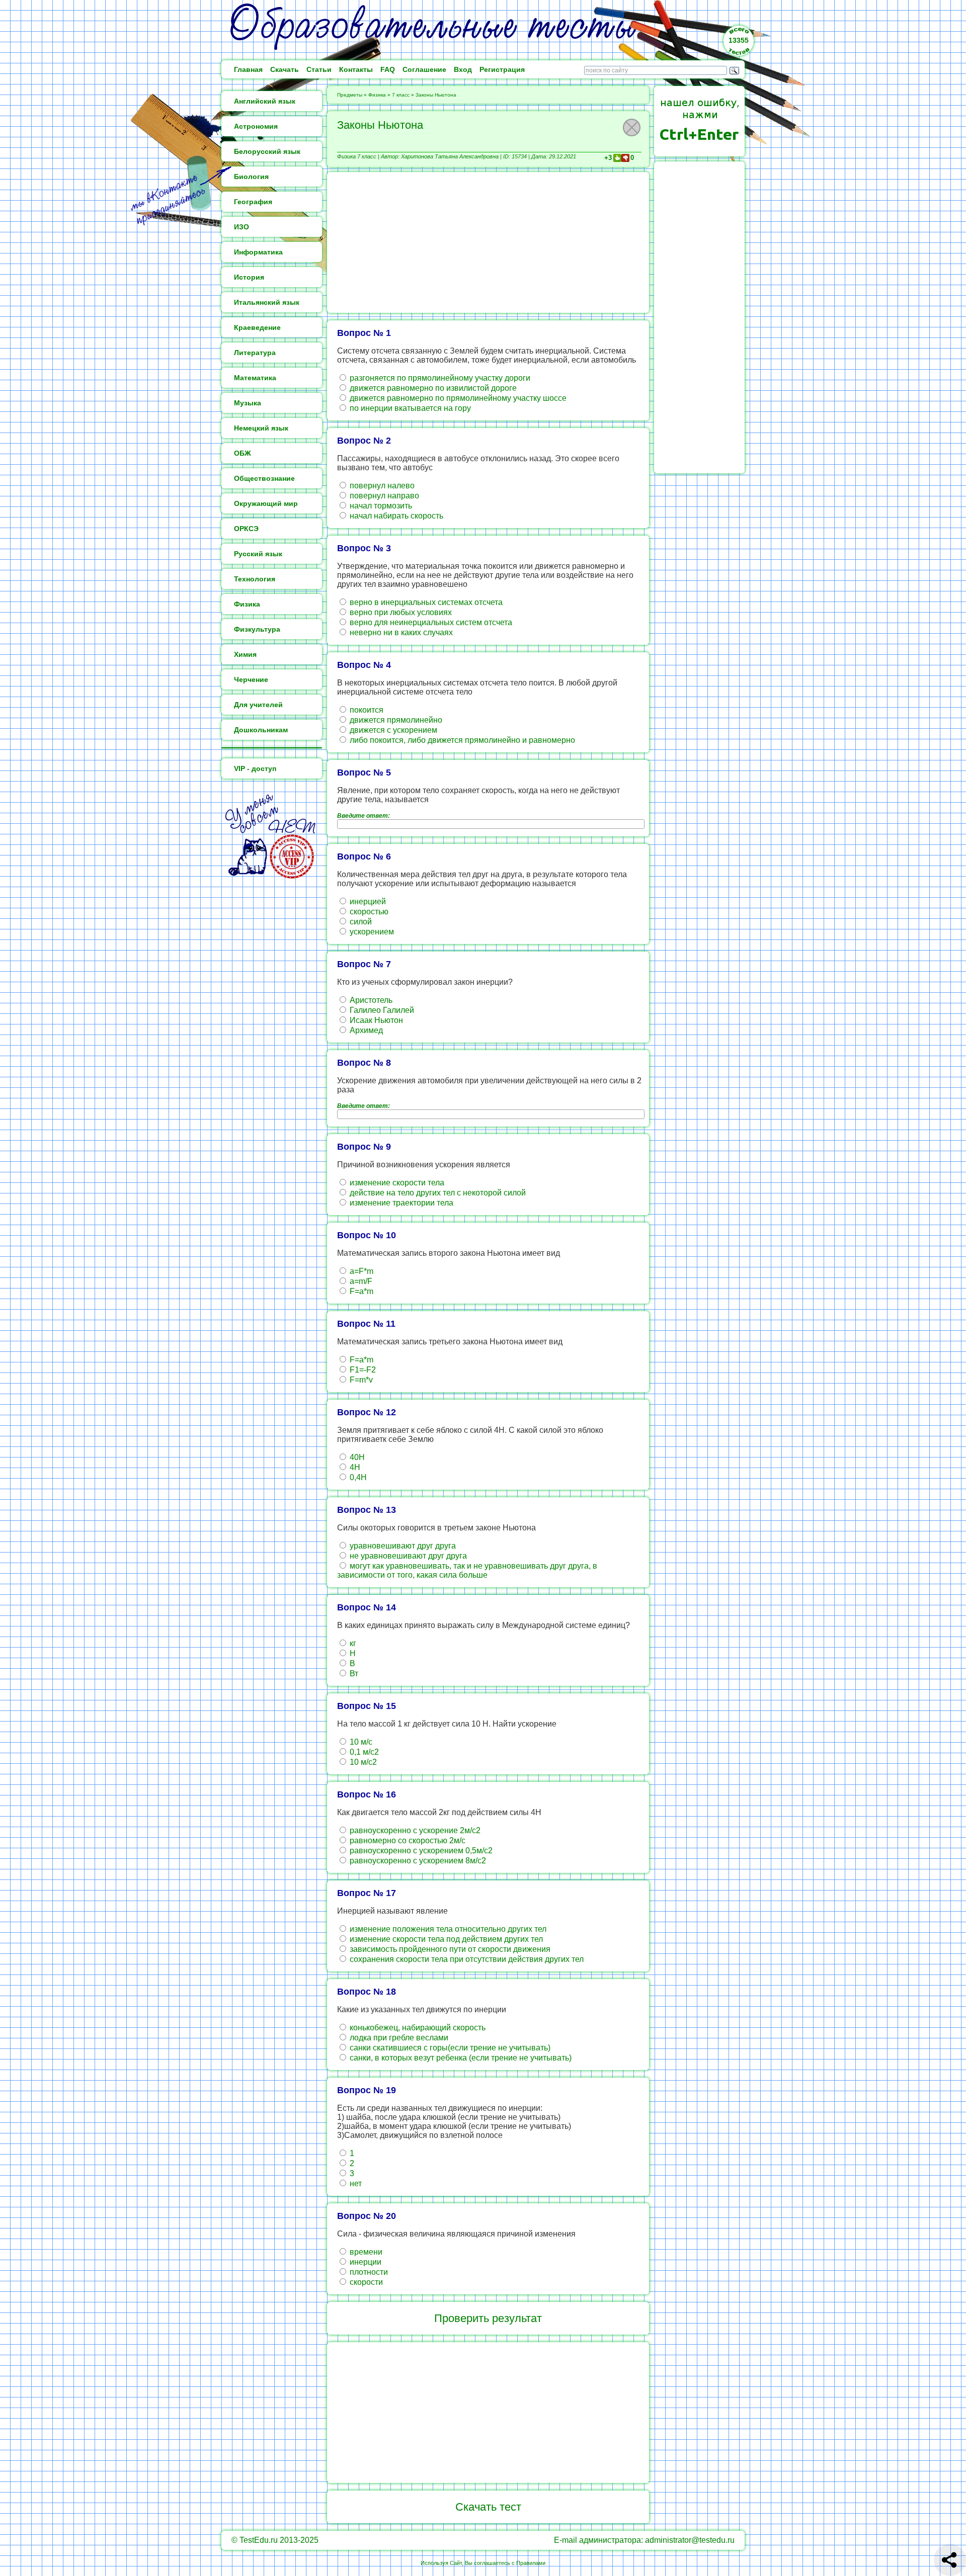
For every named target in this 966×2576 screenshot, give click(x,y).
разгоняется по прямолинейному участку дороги (439, 378)
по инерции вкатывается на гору (409, 408)
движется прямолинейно (395, 720)
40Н (356, 1457)
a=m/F (360, 1281)
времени (365, 2252)
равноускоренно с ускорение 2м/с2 (414, 1830)
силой (360, 922)
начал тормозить (380, 506)
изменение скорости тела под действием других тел (445, 1939)
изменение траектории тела (400, 1203)
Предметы (350, 95)
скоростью (368, 912)
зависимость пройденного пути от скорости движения (449, 1949)
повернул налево (381, 486)
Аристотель (370, 1000)
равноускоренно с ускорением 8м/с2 (417, 1861)
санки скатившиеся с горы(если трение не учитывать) (449, 2048)
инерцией (367, 901)
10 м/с (360, 1742)
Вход (463, 69)
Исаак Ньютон (375, 1020)
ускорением (371, 932)
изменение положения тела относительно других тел (447, 1929)
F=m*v (360, 1380)
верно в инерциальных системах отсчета (425, 602)
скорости (365, 2282)
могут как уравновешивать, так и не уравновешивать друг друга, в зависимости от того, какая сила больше (467, 1570)
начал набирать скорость (395, 516)
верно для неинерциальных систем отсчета (430, 622)
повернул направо (383, 496)
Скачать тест (488, 2507)
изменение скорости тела (396, 1183)
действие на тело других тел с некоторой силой (437, 1193)
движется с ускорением (392, 730)
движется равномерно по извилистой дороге (432, 388)
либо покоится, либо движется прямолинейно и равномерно (461, 740)
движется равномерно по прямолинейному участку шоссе (457, 398)
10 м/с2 (362, 1762)
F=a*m (360, 1291)
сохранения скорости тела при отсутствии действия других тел (466, 1959)
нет (355, 2183)
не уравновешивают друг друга (407, 1556)
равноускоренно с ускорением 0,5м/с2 (420, 1851)
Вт (353, 1673)
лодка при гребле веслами (398, 2038)
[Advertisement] (488, 242)
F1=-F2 (362, 1370)
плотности (368, 2272)
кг (352, 1643)
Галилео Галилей (381, 1010)
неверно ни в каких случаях (400, 632)
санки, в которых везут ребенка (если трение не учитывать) (460, 2058)
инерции (365, 2262)
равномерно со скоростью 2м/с (407, 1840)
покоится (366, 710)
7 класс (401, 95)
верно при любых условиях (400, 612)
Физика (377, 95)
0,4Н (357, 1477)
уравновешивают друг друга (402, 1546)
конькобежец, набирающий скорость (417, 2028)
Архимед (365, 1030)
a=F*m (360, 1271)
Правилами (531, 2563)
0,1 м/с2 (363, 1752)
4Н (354, 1467)
